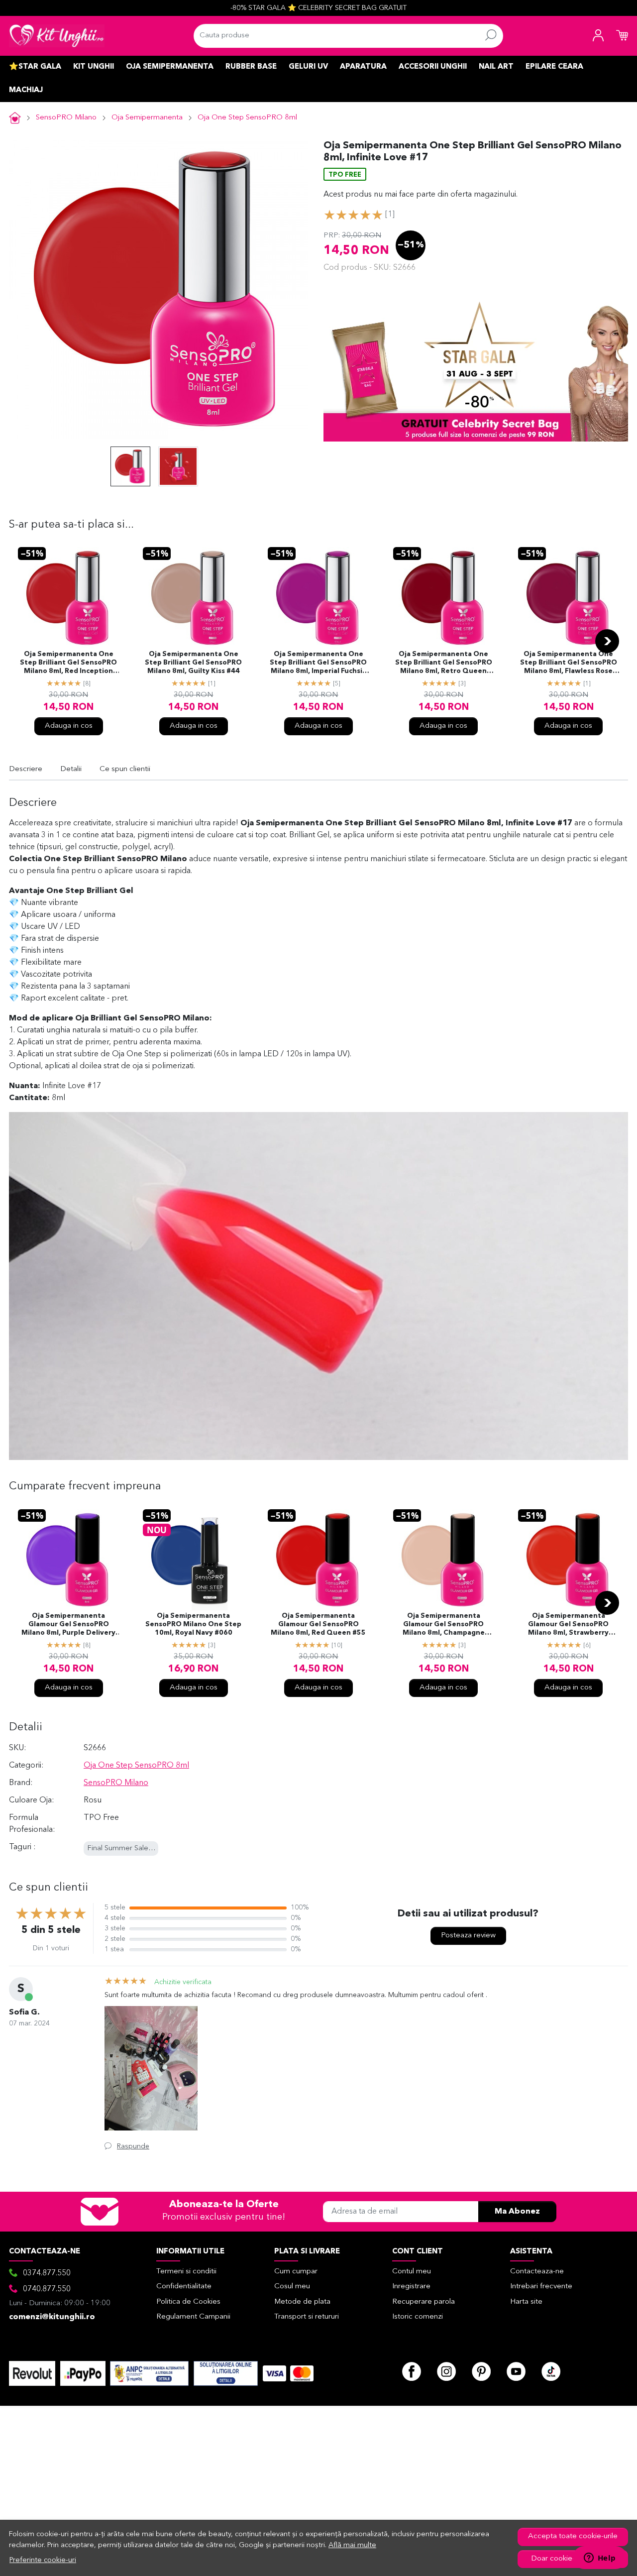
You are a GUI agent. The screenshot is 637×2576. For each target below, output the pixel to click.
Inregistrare (411, 2287)
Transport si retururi (307, 2317)
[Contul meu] (598, 36)
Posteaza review (468, 1936)
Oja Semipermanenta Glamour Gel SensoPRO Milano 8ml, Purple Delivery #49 (68, 1625)
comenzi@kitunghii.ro (52, 2317)
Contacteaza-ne (537, 2272)
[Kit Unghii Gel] (57, 36)
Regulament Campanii (193, 2317)
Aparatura (363, 67)
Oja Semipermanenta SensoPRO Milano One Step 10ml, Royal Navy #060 (193, 1624)
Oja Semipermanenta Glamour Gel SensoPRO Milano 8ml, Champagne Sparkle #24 (444, 1625)
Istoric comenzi (418, 2317)
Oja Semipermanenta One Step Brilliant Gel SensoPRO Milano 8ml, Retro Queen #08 (444, 664)
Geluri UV (308, 67)
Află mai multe (352, 2545)
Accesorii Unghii (433, 67)
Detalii (71, 769)
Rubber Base (251, 67)
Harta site (526, 2302)
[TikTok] (551, 2371)
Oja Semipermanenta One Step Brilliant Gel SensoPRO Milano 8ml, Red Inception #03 (68, 664)
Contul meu (412, 2272)
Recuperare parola (424, 2302)
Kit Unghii (94, 67)
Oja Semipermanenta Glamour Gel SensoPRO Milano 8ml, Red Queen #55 (318, 1624)
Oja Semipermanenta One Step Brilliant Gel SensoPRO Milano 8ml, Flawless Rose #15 (569, 664)
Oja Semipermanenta (170, 67)
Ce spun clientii (125, 769)
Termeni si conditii (186, 2272)
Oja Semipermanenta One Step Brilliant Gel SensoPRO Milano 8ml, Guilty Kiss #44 (193, 663)
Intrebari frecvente (541, 2287)
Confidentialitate (184, 2287)
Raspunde (133, 2146)
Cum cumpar (296, 2272)
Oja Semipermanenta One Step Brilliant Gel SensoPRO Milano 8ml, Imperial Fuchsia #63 (318, 664)
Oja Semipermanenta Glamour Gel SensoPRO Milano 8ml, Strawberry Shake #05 (568, 1625)
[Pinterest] (481, 2371)
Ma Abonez (517, 2212)
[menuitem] (130, 466)
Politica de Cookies (188, 2302)
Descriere (26, 769)
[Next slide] (607, 641)
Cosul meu (292, 2287)
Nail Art (496, 67)
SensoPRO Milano (66, 118)
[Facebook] (412, 2371)
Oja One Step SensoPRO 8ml (247, 118)
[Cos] (622, 36)
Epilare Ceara (554, 67)
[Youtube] (516, 2371)
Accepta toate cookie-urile (573, 2536)
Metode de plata (302, 2302)
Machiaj (26, 90)
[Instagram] (446, 2371)
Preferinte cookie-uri (43, 2560)
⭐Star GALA (35, 67)
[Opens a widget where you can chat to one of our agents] (600, 2559)
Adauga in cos (69, 726)
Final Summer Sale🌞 (122, 1848)
